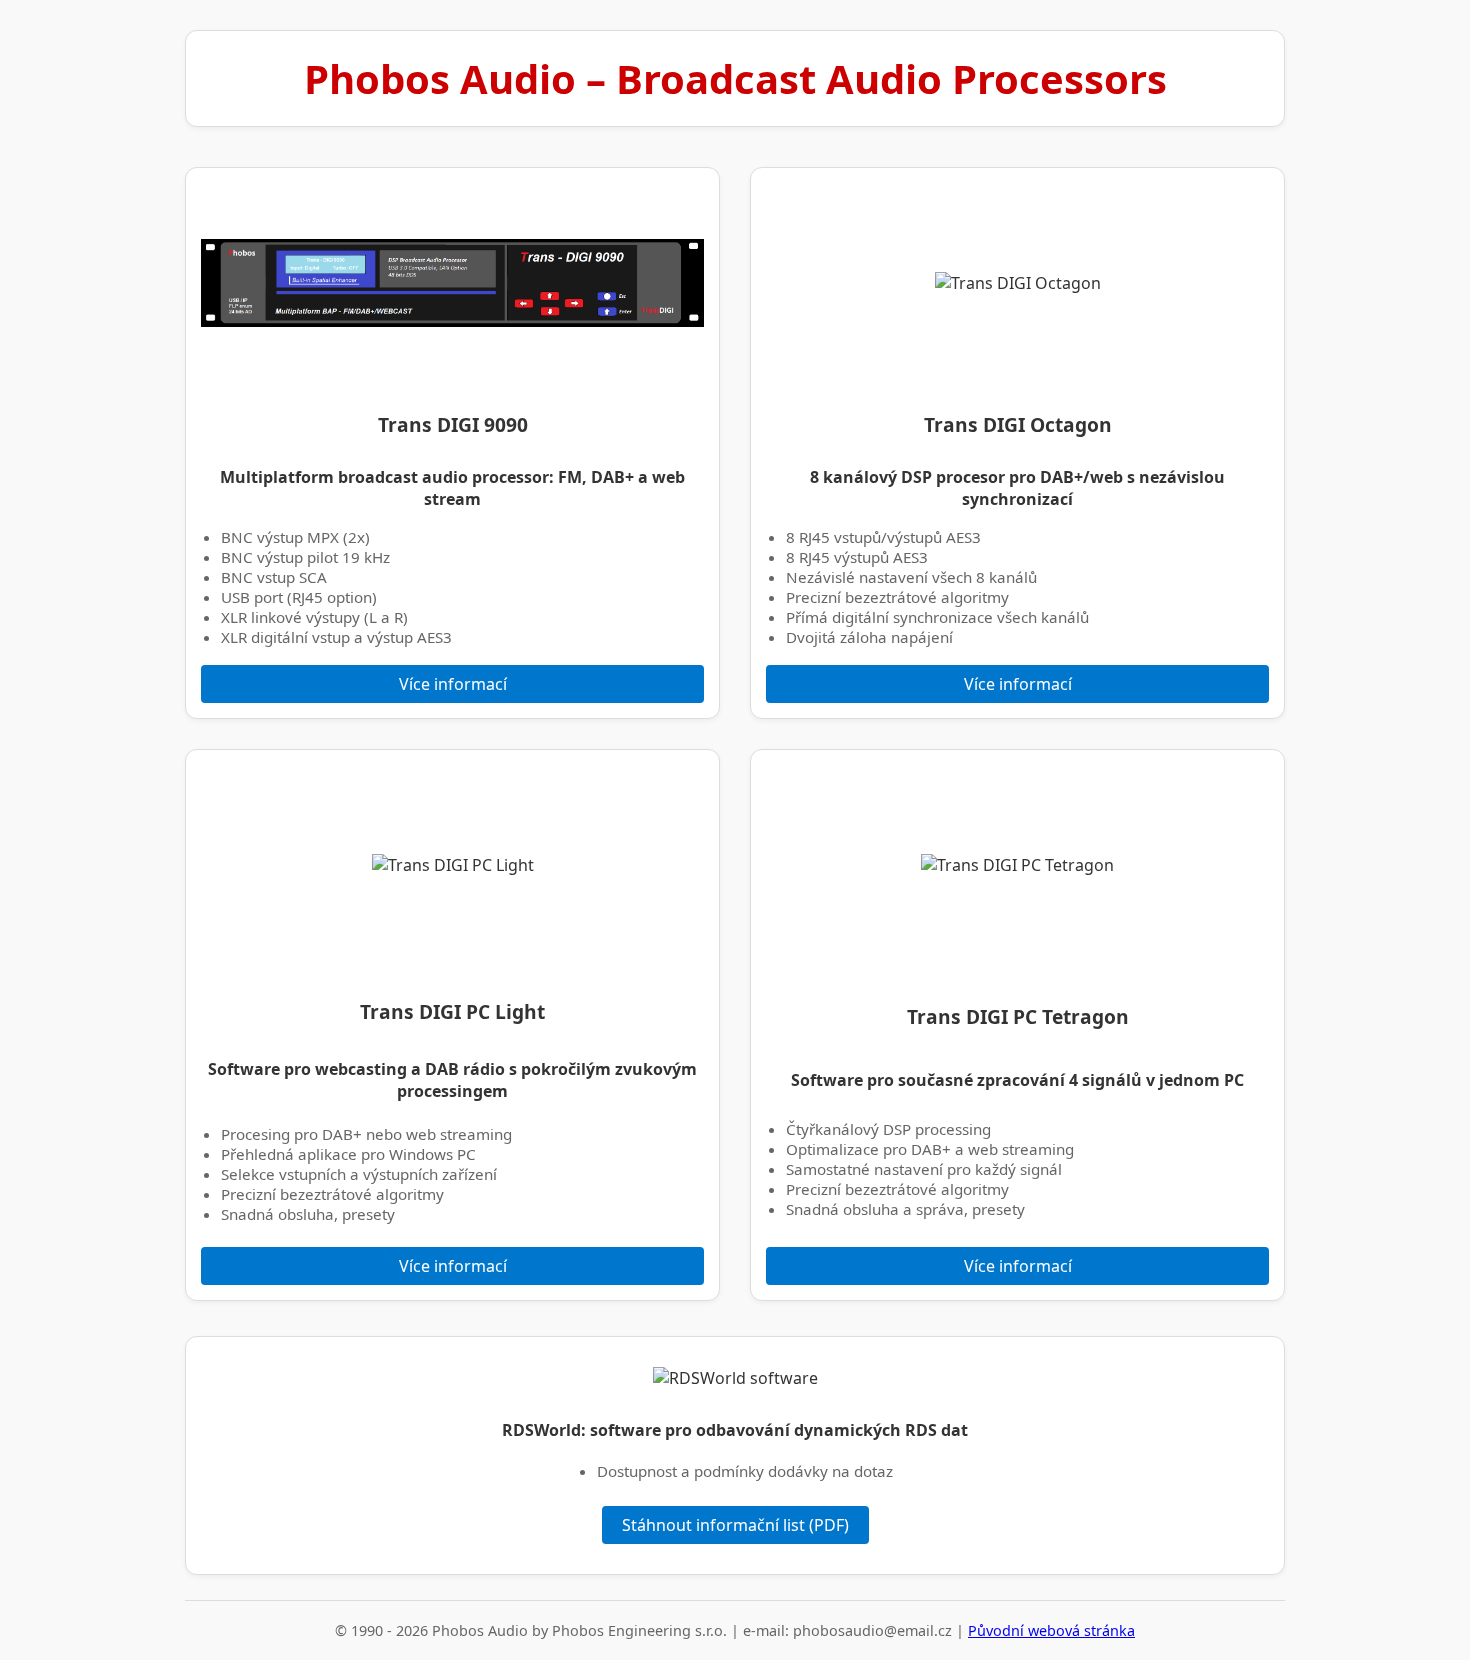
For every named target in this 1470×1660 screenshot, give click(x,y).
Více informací (453, 684)
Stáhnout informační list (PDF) (735, 1525)
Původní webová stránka (1051, 1630)
